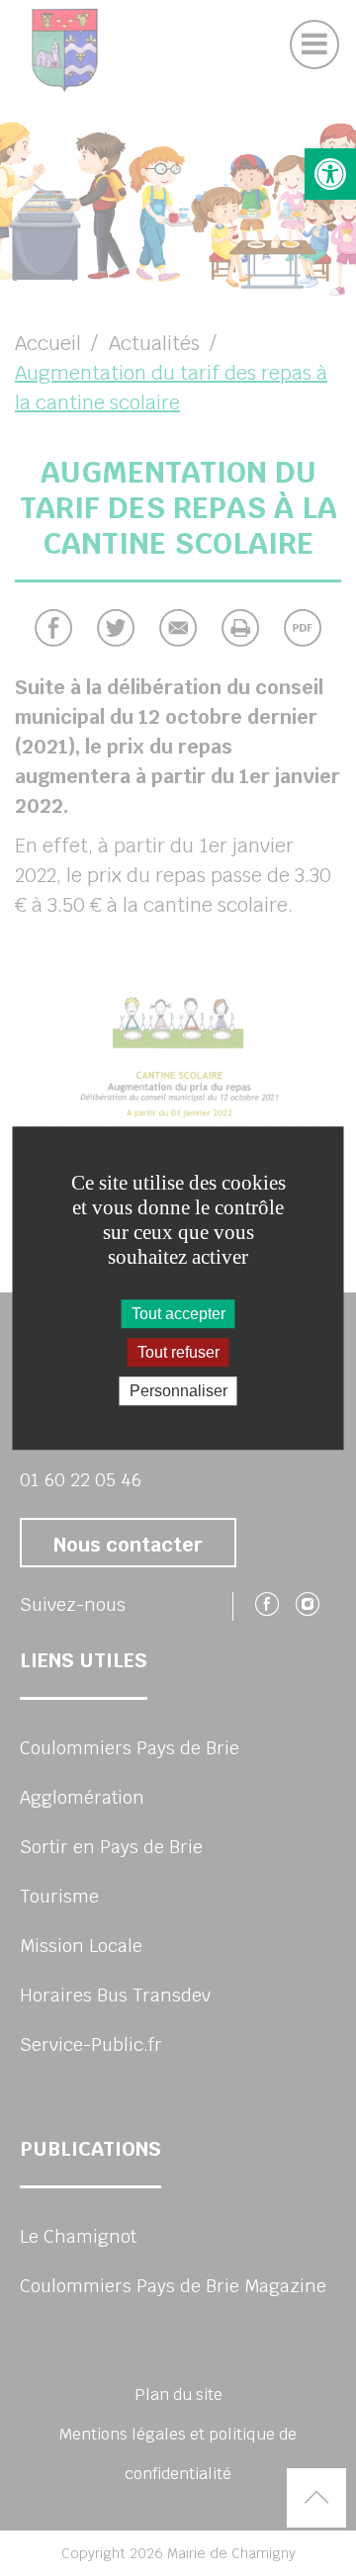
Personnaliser (178, 1391)
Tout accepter (178, 1314)
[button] (330, 174)
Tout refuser (178, 1352)
